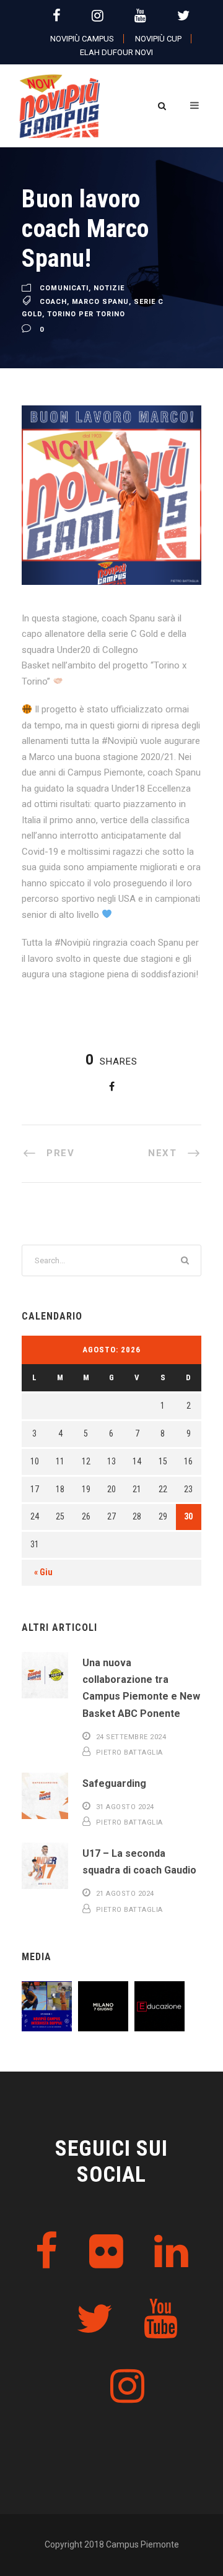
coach (53, 302)
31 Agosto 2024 (125, 1807)
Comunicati (64, 289)
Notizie (109, 289)
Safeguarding (114, 1783)
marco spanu (100, 302)
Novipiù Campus (82, 39)
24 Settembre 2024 (131, 1737)
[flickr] (106, 2252)
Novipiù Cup (158, 39)
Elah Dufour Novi (116, 52)
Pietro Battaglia (129, 1753)
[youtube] (140, 16)
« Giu (43, 1572)
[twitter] (183, 16)
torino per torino (86, 314)
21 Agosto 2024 (125, 1894)
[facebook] (57, 16)
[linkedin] (171, 2252)
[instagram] (98, 16)
